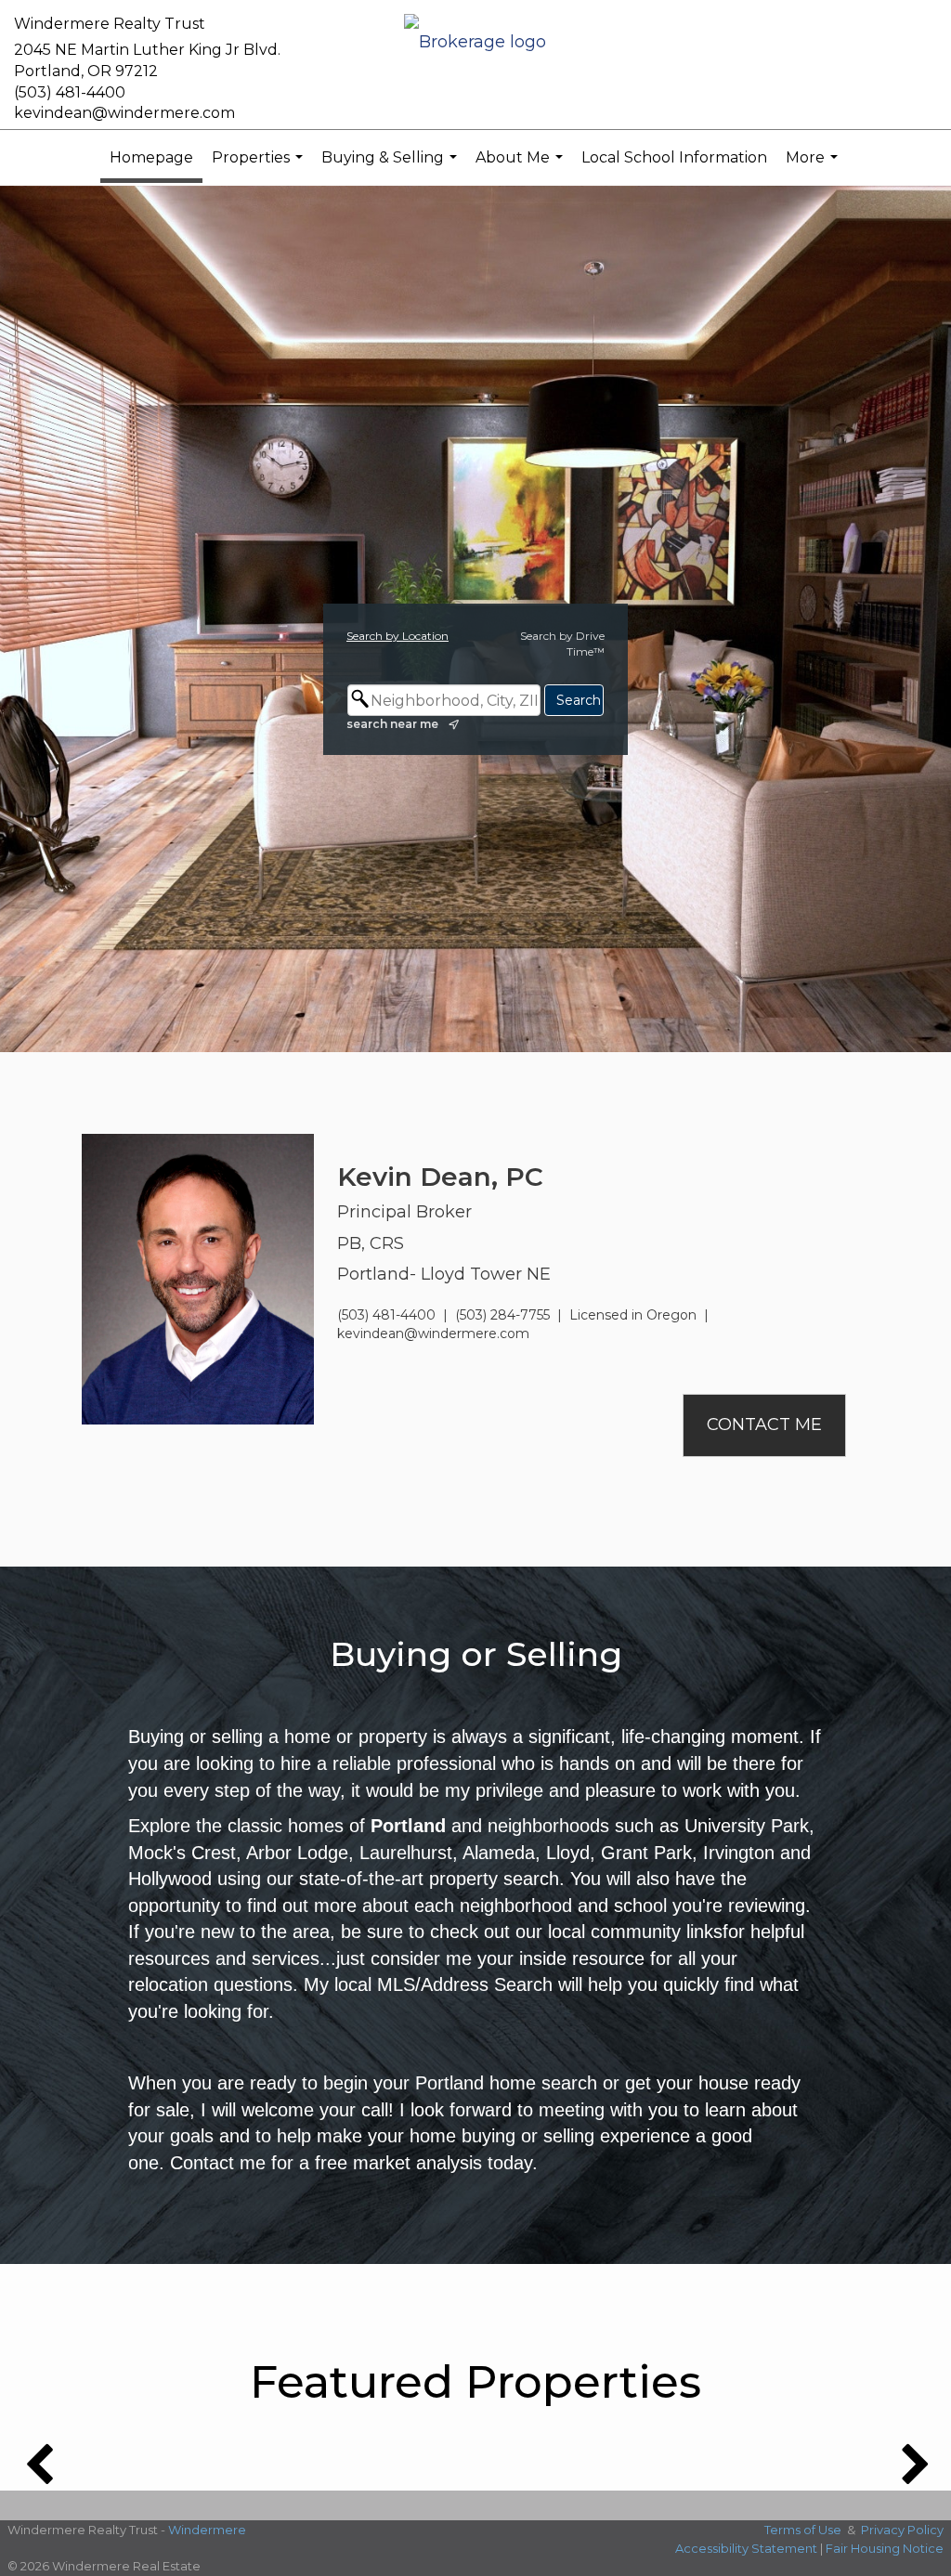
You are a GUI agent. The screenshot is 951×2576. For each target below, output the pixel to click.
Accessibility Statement (746, 2548)
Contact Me (764, 1425)
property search (494, 1879)
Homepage (151, 157)
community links (657, 1932)
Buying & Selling (391, 167)
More (814, 167)
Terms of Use (803, 2530)
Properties (260, 167)
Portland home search (506, 2083)
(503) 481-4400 (70, 92)
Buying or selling (195, 1737)
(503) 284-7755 (502, 1315)
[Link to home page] (475, 43)
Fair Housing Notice (885, 2548)
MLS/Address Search (465, 1984)
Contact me (218, 2163)
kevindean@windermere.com (124, 113)
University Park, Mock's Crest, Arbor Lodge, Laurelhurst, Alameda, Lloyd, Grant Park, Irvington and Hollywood (471, 1852)
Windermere (207, 2530)
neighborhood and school (563, 1906)
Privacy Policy (902, 2530)
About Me (521, 167)
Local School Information (674, 157)
